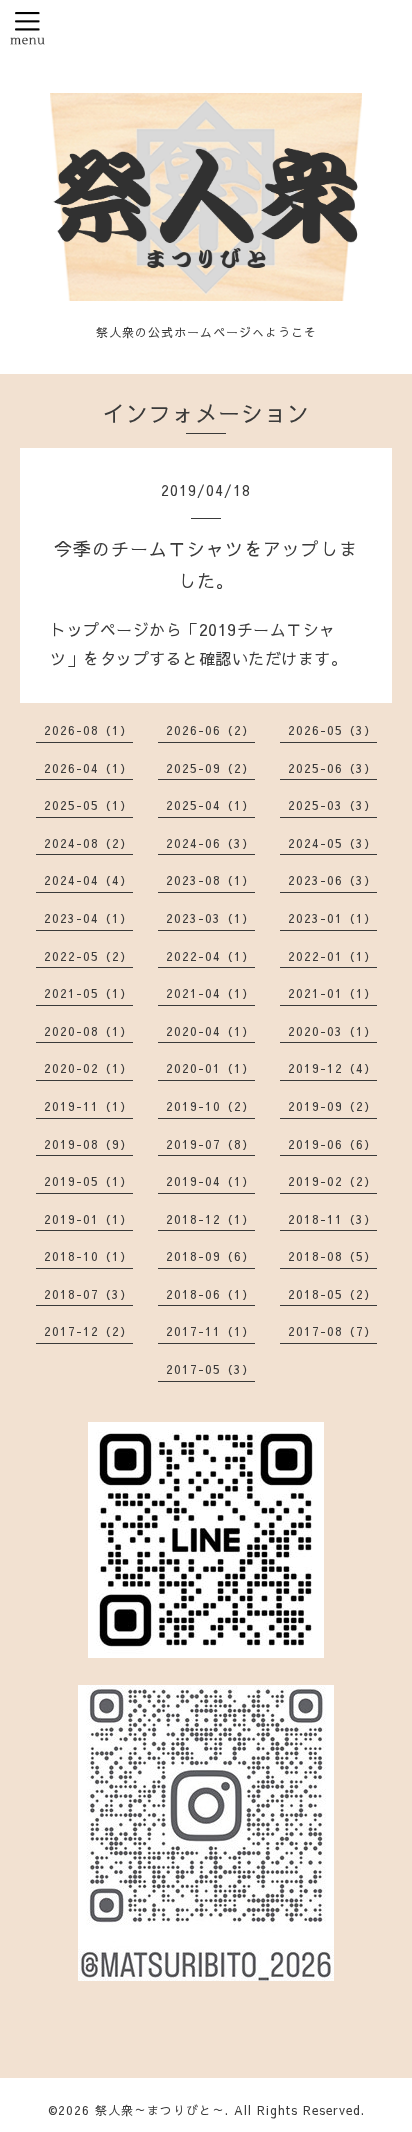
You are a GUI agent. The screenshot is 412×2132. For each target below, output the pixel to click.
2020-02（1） (88, 1068)
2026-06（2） (210, 730)
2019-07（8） (210, 1144)
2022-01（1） (332, 956)
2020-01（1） (210, 1068)
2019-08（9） (88, 1144)
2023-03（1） (210, 918)
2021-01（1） (332, 993)
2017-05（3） (210, 1369)
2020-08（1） (88, 1031)
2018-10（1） (88, 1256)
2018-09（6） (210, 1256)
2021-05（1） (88, 993)
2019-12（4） (332, 1068)
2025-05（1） (88, 805)
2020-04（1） (210, 1031)
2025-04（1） (210, 805)
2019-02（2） (332, 1181)
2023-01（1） (332, 918)
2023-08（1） (210, 880)
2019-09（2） (332, 1106)
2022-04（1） (210, 956)
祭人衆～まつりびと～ (160, 2110)
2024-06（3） (210, 843)
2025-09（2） (210, 768)
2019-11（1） (88, 1106)
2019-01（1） (88, 1219)
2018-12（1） (210, 1219)
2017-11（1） (210, 1331)
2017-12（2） (88, 1331)
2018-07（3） (88, 1294)
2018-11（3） (332, 1219)
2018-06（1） (210, 1294)
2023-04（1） (88, 918)
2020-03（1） (332, 1031)
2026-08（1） (88, 730)
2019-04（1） (210, 1181)
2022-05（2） (88, 956)
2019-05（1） (88, 1181)
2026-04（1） (88, 768)
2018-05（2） (332, 1294)
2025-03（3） (332, 805)
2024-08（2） (88, 843)
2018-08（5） (332, 1256)
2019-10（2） (210, 1106)
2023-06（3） (332, 880)
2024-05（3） (332, 843)
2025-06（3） (332, 768)
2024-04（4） (88, 880)
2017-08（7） (332, 1331)
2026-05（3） (332, 730)
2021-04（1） (210, 993)
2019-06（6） (332, 1144)
